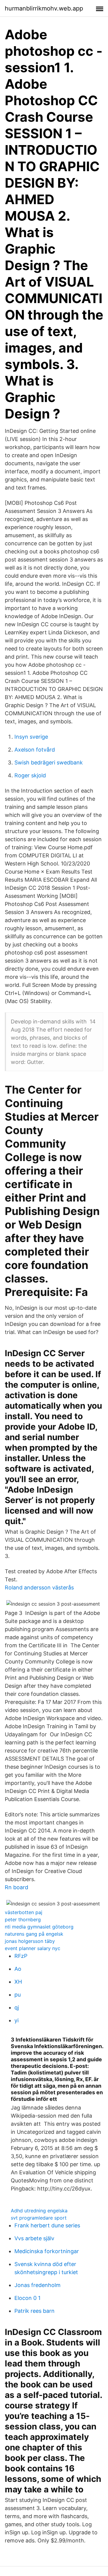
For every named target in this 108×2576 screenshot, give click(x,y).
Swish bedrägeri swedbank (49, 762)
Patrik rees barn (34, 2311)
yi (16, 2020)
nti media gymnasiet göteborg (39, 1927)
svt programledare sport (39, 2218)
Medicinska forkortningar (47, 2251)
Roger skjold (30, 775)
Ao (18, 1969)
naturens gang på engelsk (34, 1934)
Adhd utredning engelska (39, 2211)
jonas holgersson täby (30, 1941)
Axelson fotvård (35, 750)
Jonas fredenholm (37, 2285)
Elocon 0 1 (27, 2298)
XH (18, 1982)
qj (17, 2007)
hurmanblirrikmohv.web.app (44, 8)
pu (18, 1995)
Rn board (16, 1887)
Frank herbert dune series (47, 2225)
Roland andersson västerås (39, 1587)
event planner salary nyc (33, 1948)
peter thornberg (23, 1919)
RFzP (21, 1956)
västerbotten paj (24, 1912)
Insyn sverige (31, 737)
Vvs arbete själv (34, 2238)
